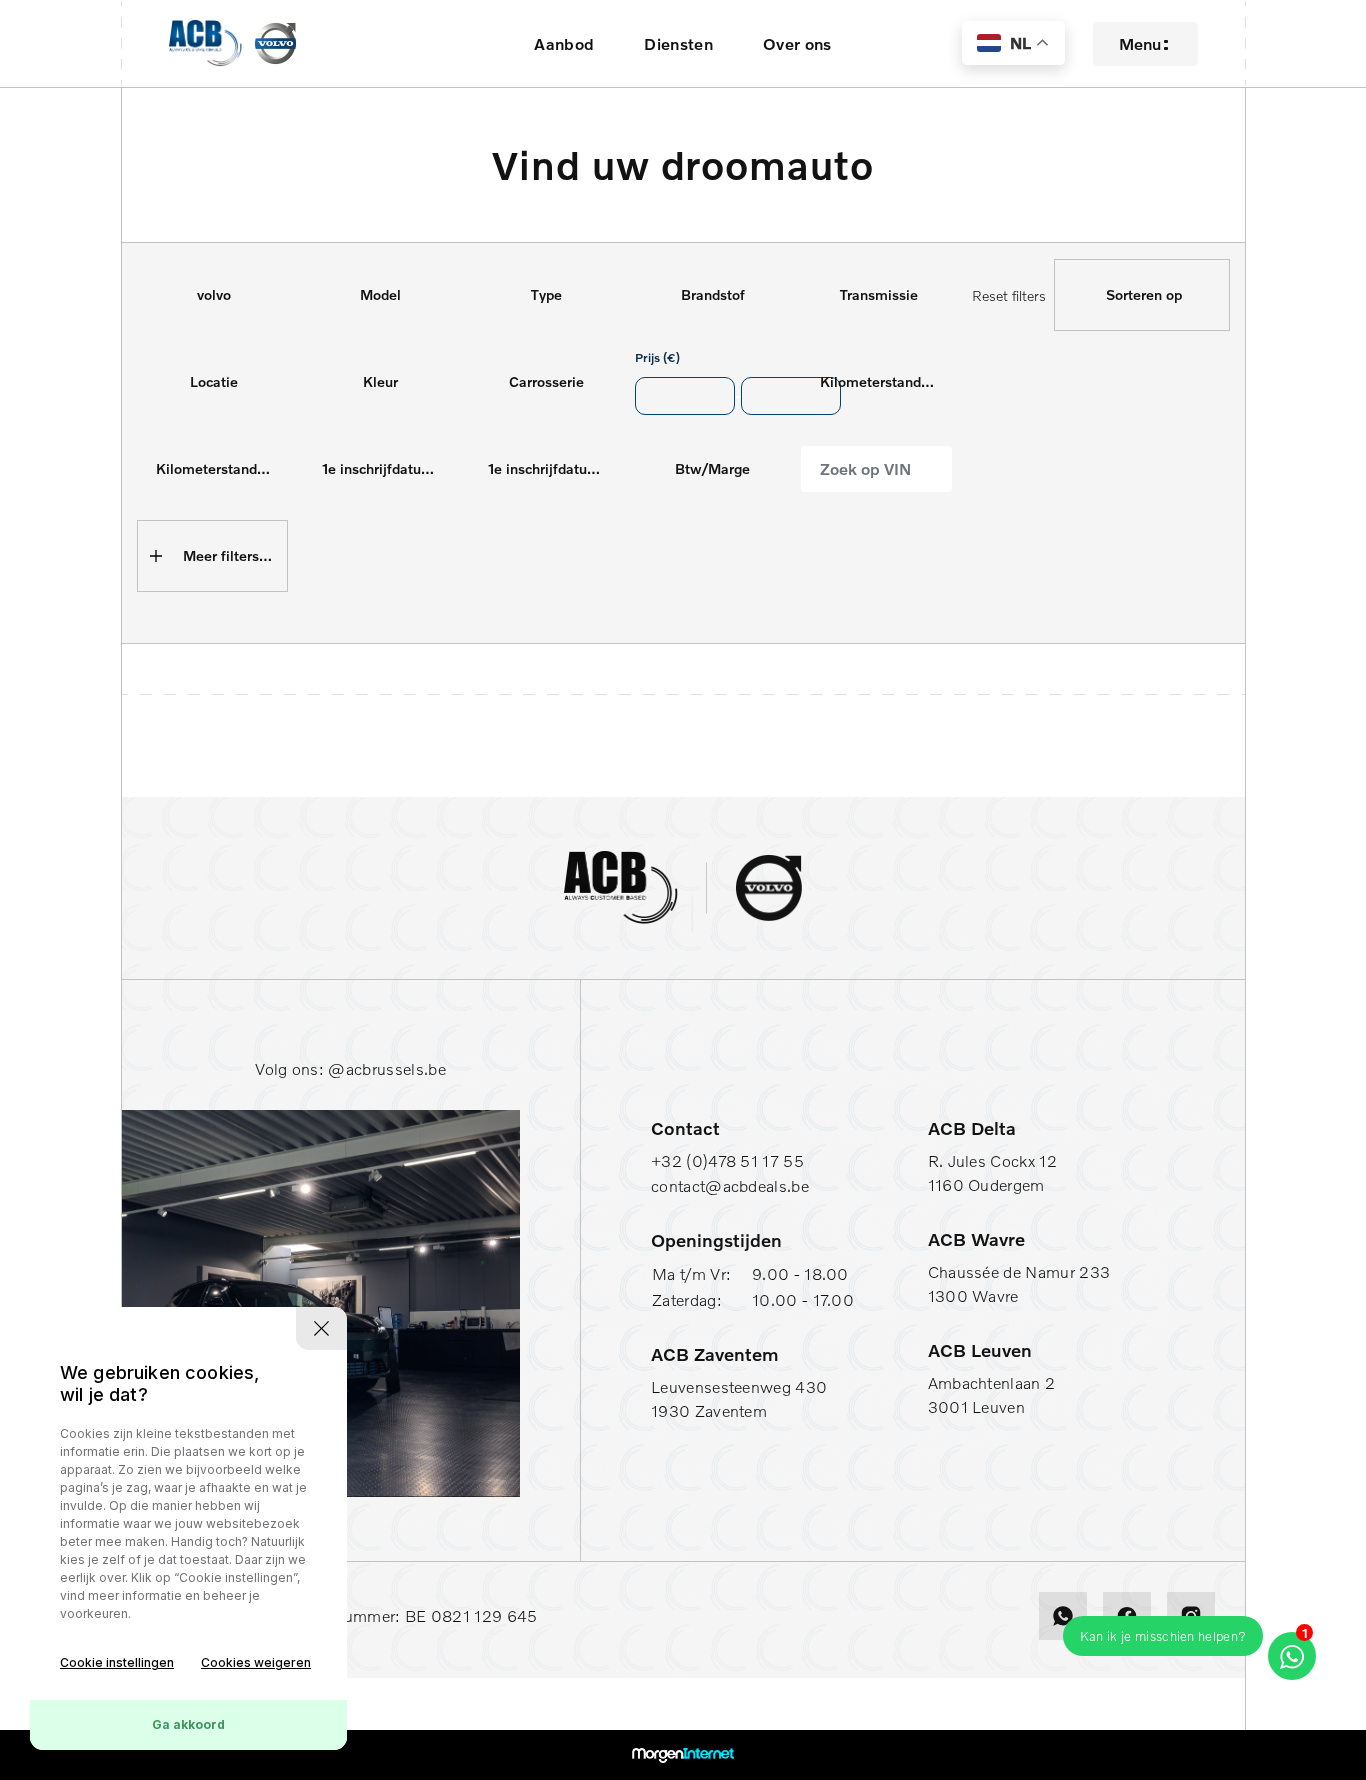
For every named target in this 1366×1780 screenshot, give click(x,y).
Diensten (678, 44)
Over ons (797, 44)
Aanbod (564, 44)
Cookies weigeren (256, 1662)
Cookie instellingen (117, 1662)
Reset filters (1009, 295)
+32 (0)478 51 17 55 (727, 1161)
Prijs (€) (657, 357)
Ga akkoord (188, 1724)
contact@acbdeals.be (730, 1186)
